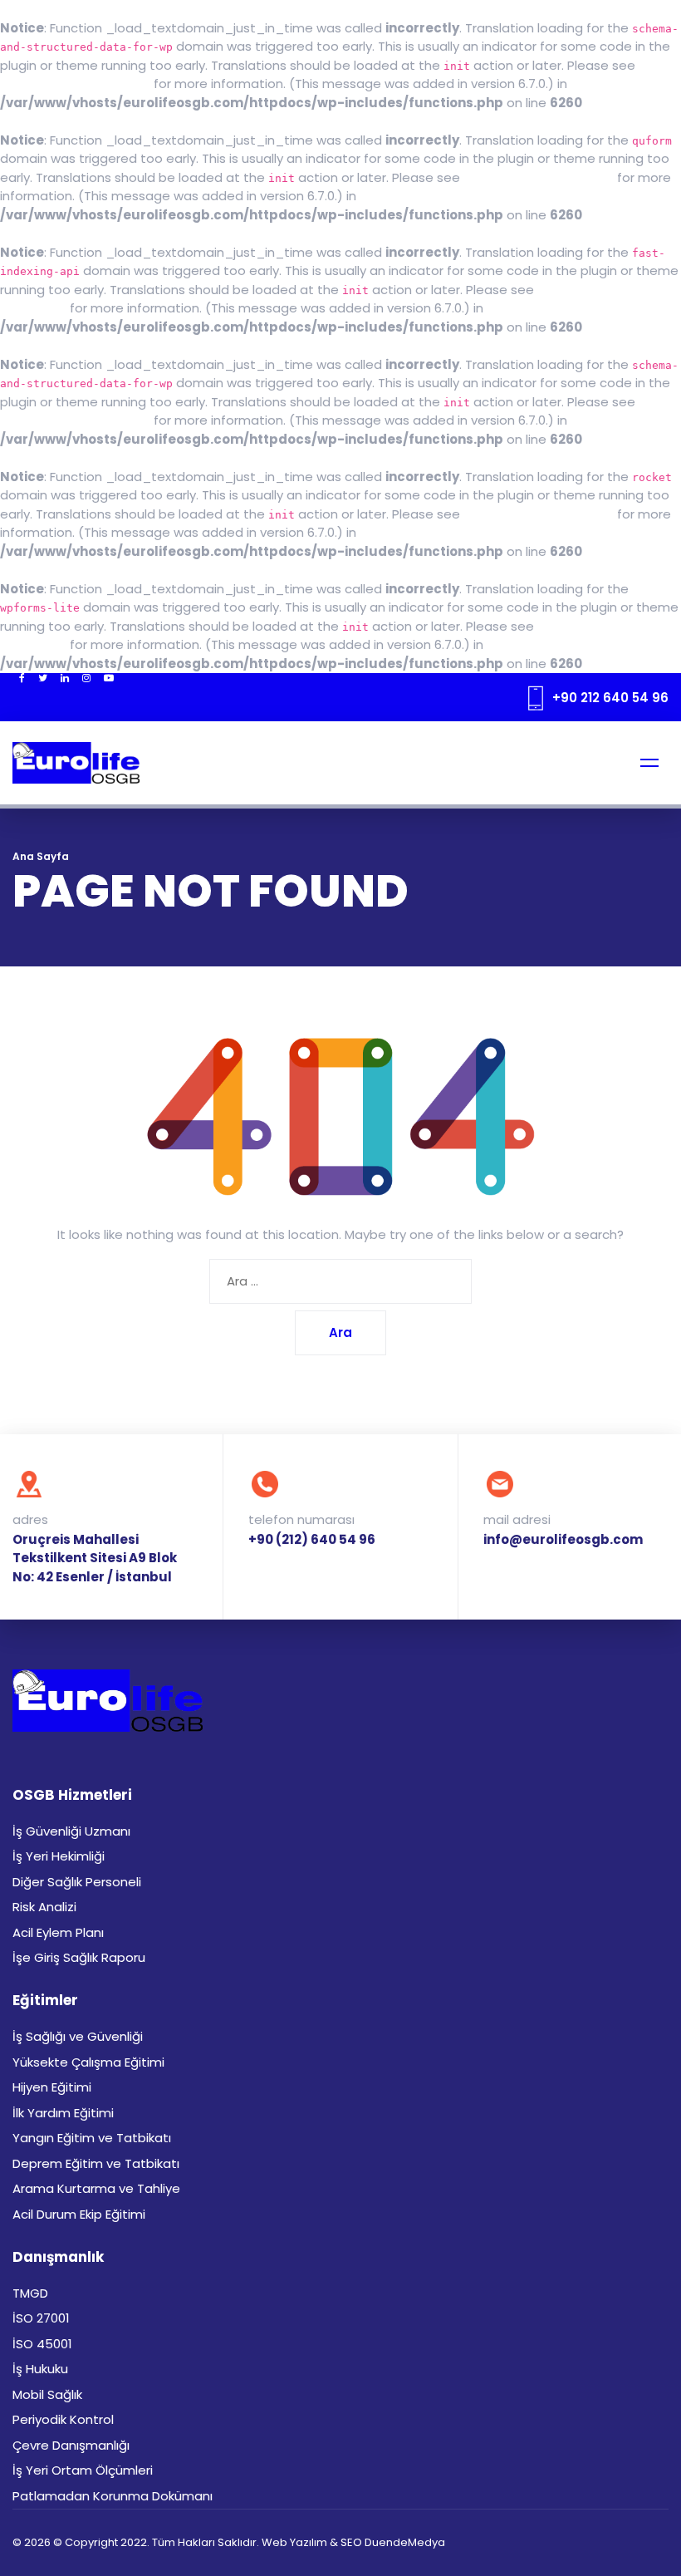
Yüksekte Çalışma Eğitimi (88, 2062)
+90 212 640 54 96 (610, 698)
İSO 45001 (42, 2344)
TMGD (30, 2293)
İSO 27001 (41, 2318)
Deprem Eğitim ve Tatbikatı (96, 2163)
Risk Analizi (44, 1907)
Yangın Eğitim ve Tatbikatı (92, 2138)
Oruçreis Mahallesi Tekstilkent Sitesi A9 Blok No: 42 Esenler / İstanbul (95, 1558)
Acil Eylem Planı (58, 1932)
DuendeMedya (405, 2542)
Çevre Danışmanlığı (71, 2445)
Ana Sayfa (41, 856)
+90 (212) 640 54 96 (312, 1539)
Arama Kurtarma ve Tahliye (96, 2188)
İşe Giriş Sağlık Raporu (79, 1957)
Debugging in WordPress (75, 84)
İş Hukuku (40, 2369)
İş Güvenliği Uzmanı (71, 1831)
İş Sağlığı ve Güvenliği (78, 2036)
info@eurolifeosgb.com (563, 1539)
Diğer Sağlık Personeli (77, 1882)
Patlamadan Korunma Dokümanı (113, 2496)
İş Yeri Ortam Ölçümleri (83, 2470)
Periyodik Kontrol (63, 2419)
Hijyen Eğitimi (52, 2087)
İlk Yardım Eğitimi (63, 2113)
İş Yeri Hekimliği (59, 1856)
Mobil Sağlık (47, 2394)
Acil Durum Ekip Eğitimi (79, 2214)
